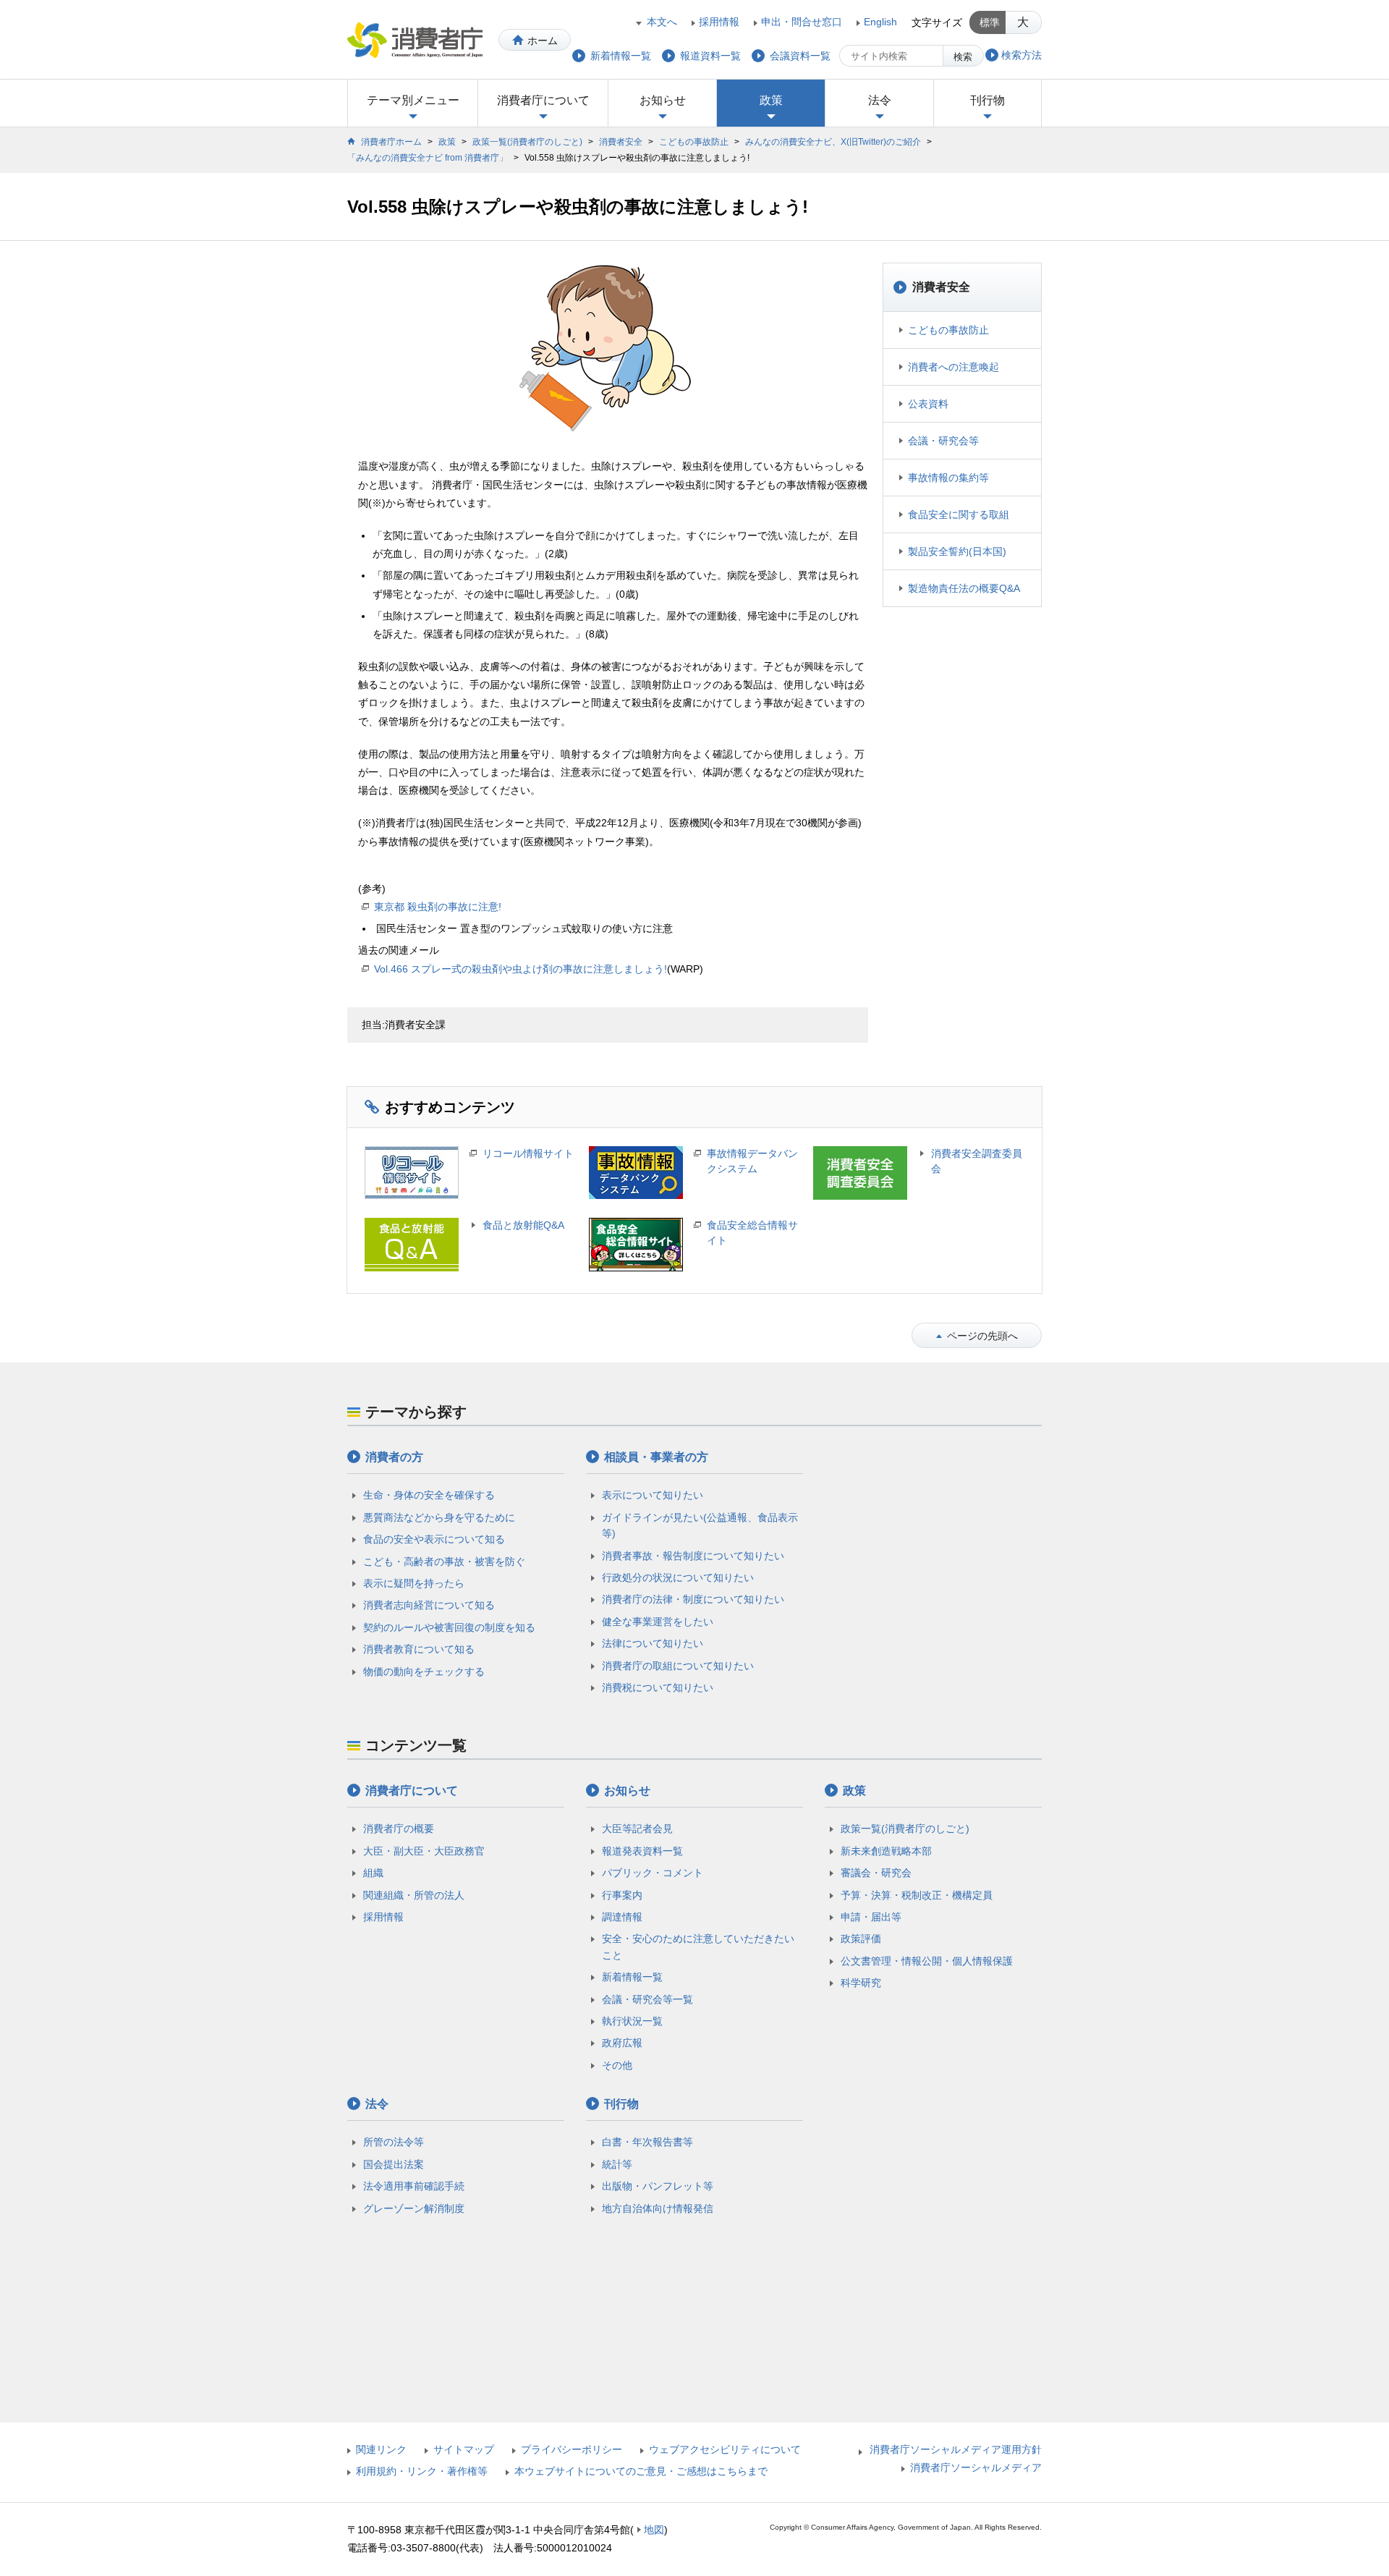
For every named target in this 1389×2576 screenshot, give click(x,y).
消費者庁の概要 (399, 1829)
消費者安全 (621, 142)
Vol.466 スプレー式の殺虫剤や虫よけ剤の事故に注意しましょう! (521, 969)
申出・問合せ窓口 (802, 22)
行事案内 (622, 1895)
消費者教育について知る (419, 1649)
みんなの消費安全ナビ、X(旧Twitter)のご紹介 (833, 142)
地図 (654, 2530)
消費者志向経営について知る (429, 1605)
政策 (771, 100)
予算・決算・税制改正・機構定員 (917, 1895)
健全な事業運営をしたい (658, 1622)
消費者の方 (394, 1457)
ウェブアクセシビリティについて (725, 2449)
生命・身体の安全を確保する (429, 1495)
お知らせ (663, 100)
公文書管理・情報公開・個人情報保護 (927, 1961)
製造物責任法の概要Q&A (964, 588)
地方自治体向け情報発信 (658, 2208)
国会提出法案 (394, 2164)
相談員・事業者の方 (656, 1457)
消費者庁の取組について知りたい (678, 1666)
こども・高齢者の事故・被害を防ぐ (444, 1562)
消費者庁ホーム (391, 142)
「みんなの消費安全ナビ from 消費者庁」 (428, 158)
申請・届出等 (871, 1917)
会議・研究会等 (943, 441)
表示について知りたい (653, 1495)
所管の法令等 (394, 2142)
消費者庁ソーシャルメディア (976, 2467)
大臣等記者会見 (637, 1829)
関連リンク (381, 2449)
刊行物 (987, 100)
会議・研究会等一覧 (647, 1999)
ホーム (543, 41)
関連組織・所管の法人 (414, 1895)
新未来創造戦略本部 (886, 1851)
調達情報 (622, 1917)
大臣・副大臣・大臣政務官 (424, 1851)
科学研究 (861, 1983)
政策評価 (861, 1939)
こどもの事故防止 (694, 142)
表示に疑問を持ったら (414, 1583)
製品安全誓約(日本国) (957, 551)
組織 (373, 1873)
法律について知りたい (653, 1643)
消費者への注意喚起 (953, 367)
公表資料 (928, 404)
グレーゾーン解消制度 (414, 2208)
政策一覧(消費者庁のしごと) (527, 142)
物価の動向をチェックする (424, 1672)
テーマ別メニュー (413, 100)
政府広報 (622, 2043)
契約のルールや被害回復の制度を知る (449, 1627)
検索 (963, 57)
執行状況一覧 (632, 2021)
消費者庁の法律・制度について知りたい (693, 1599)
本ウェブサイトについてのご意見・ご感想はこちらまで (641, 2471)
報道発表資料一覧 (642, 1851)
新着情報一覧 (632, 1977)
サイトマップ (464, 2449)
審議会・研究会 (876, 1873)
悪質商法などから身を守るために (439, 1517)
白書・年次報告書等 (647, 2142)
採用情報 (719, 22)
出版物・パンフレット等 (658, 2186)
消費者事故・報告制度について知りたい (693, 1556)
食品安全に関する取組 (959, 514)
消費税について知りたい (658, 1687)
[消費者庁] (415, 40)
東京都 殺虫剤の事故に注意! (438, 907)
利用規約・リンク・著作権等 (422, 2471)
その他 (617, 2065)
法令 (880, 100)
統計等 (617, 2164)
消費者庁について (543, 100)
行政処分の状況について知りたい (678, 1577)
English (880, 22)
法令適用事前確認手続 (414, 2186)
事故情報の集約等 (948, 478)
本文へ (662, 22)
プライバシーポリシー (572, 2449)
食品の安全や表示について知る (434, 1539)
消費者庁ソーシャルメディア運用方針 (956, 2449)
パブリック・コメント (653, 1873)
